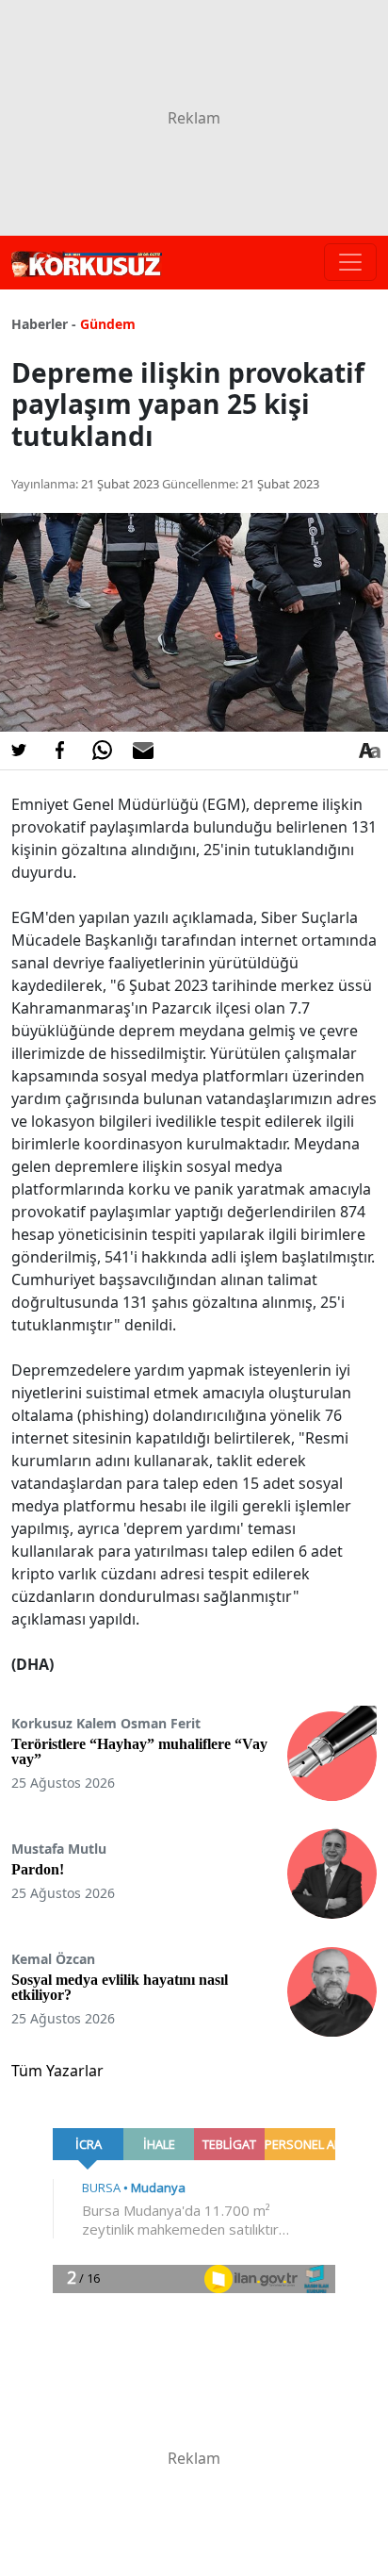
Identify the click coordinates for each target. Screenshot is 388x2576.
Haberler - (44, 324)
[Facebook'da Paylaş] (60, 751)
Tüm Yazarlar (57, 2071)
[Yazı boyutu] (369, 751)
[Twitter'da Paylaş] (19, 751)
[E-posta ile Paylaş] (143, 751)
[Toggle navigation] (350, 262)
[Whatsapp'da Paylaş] (102, 751)
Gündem (108, 324)
